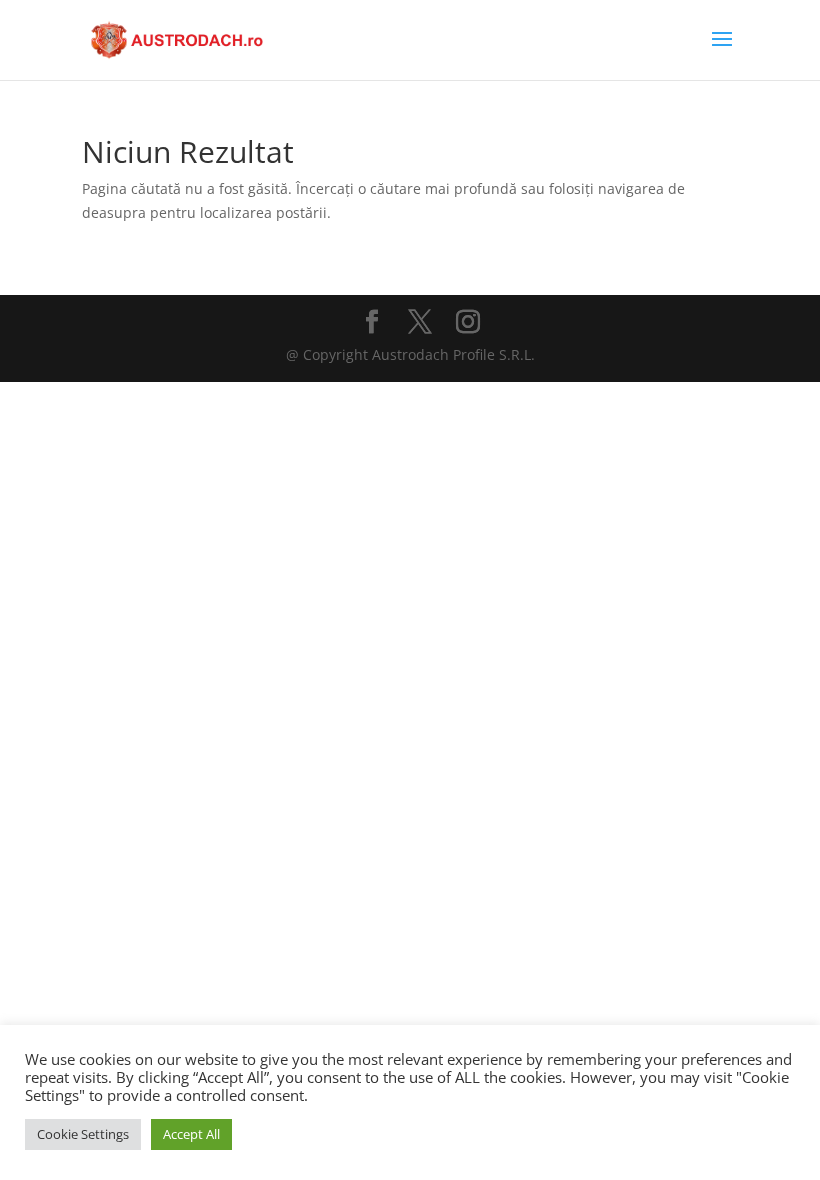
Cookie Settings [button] (83, 1134)
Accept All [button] (191, 1134)
